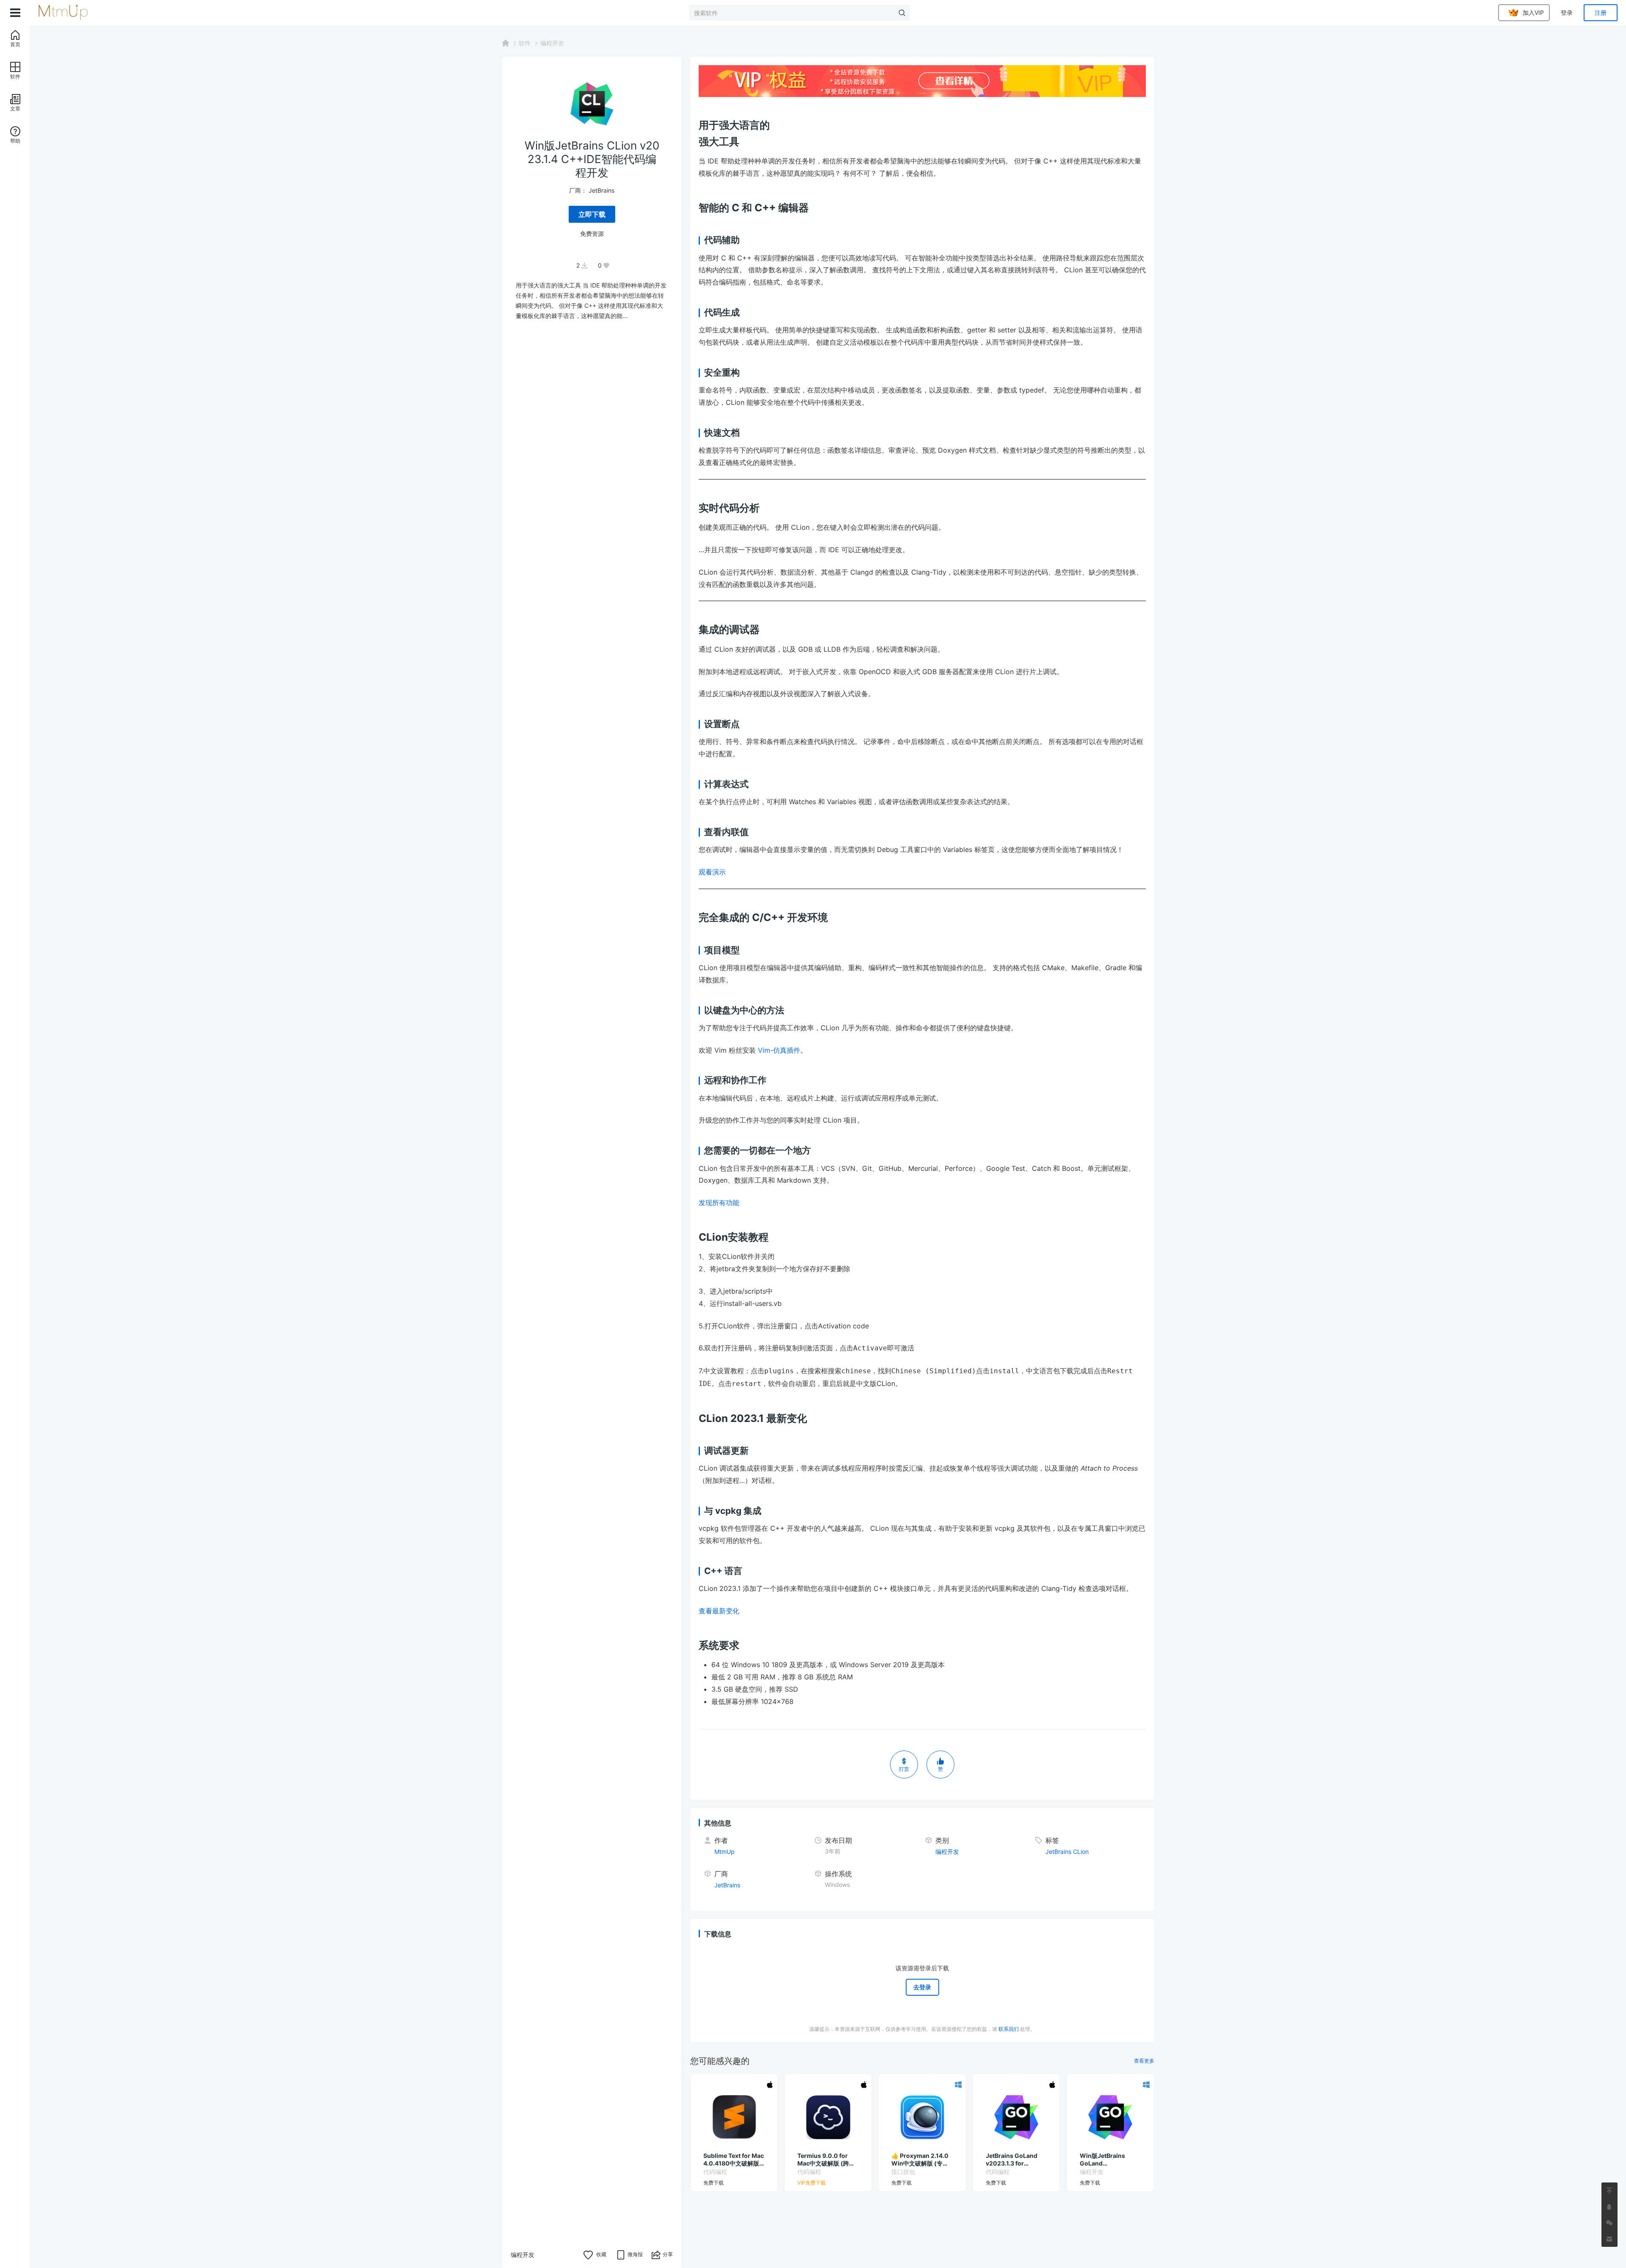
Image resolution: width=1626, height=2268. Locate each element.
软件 (525, 43)
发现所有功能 (720, 1203)
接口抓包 (903, 2172)
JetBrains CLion (1067, 1852)
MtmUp (725, 1852)
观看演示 (713, 872)
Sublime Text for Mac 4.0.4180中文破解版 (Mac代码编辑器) (734, 2160)
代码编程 (715, 2172)
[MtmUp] (73, 13)
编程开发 (552, 43)
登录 (1567, 12)
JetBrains (601, 190)
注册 (1601, 12)
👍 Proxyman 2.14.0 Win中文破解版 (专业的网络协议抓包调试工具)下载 (921, 2160)
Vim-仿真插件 (779, 1050)
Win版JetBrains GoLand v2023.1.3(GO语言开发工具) (1109, 2160)
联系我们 (1009, 2029)
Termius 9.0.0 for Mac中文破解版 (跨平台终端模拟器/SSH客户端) (828, 2160)
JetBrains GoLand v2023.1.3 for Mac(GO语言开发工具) (1013, 2160)
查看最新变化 (719, 1611)
